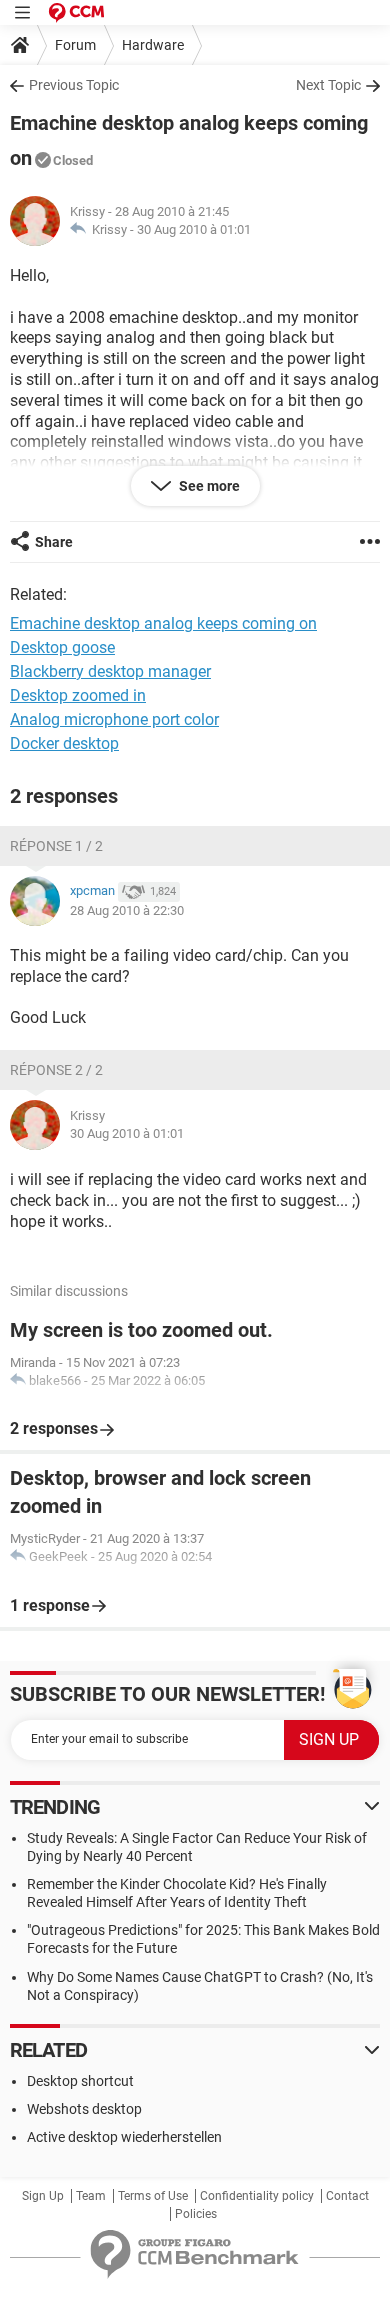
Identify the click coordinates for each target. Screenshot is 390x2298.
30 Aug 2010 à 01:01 (194, 229)
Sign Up (43, 2196)
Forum (75, 45)
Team (91, 2196)
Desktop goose (62, 647)
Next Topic (328, 85)
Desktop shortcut (80, 2081)
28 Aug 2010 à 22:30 (127, 910)
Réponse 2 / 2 (56, 1070)
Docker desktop (64, 743)
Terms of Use (153, 2196)
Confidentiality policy (257, 2196)
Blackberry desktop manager (110, 671)
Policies (196, 2214)
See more (208, 486)
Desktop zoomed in (78, 695)
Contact (347, 2196)
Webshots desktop (84, 2109)
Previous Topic (74, 85)
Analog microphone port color (114, 719)
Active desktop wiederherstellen (124, 2137)
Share (54, 542)
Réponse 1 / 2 (56, 846)
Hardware (153, 45)
